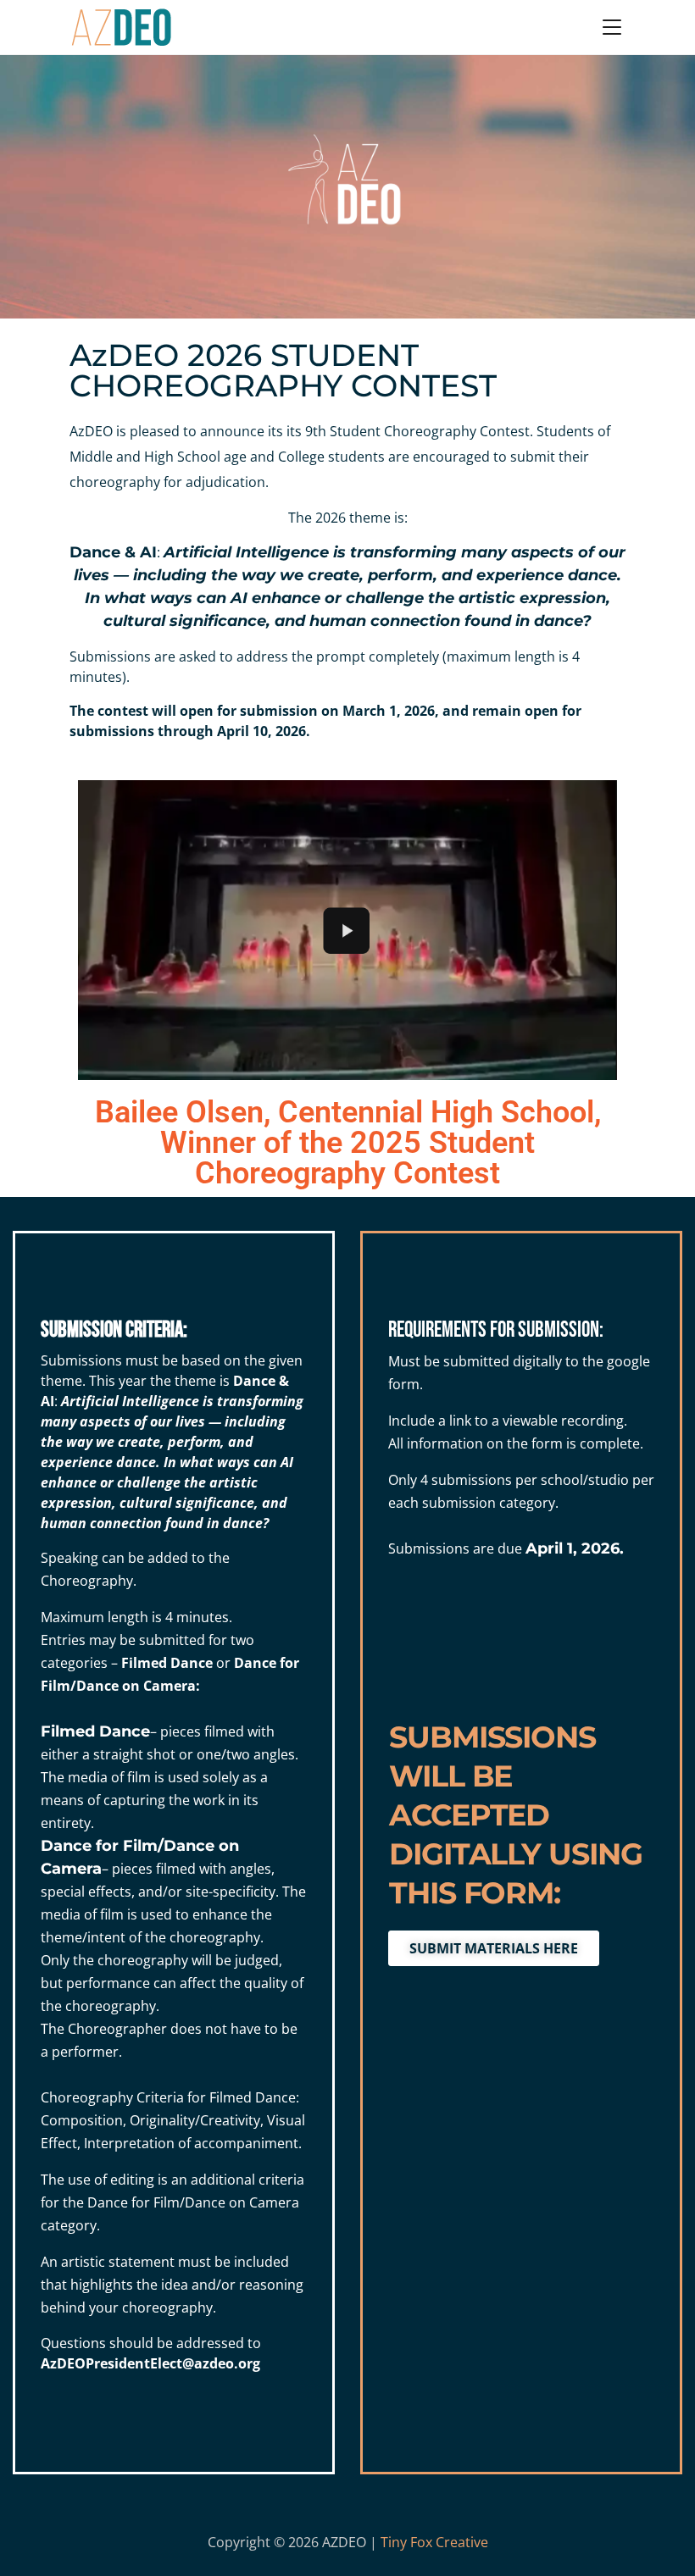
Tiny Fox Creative (434, 2542)
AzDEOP (67, 2363)
